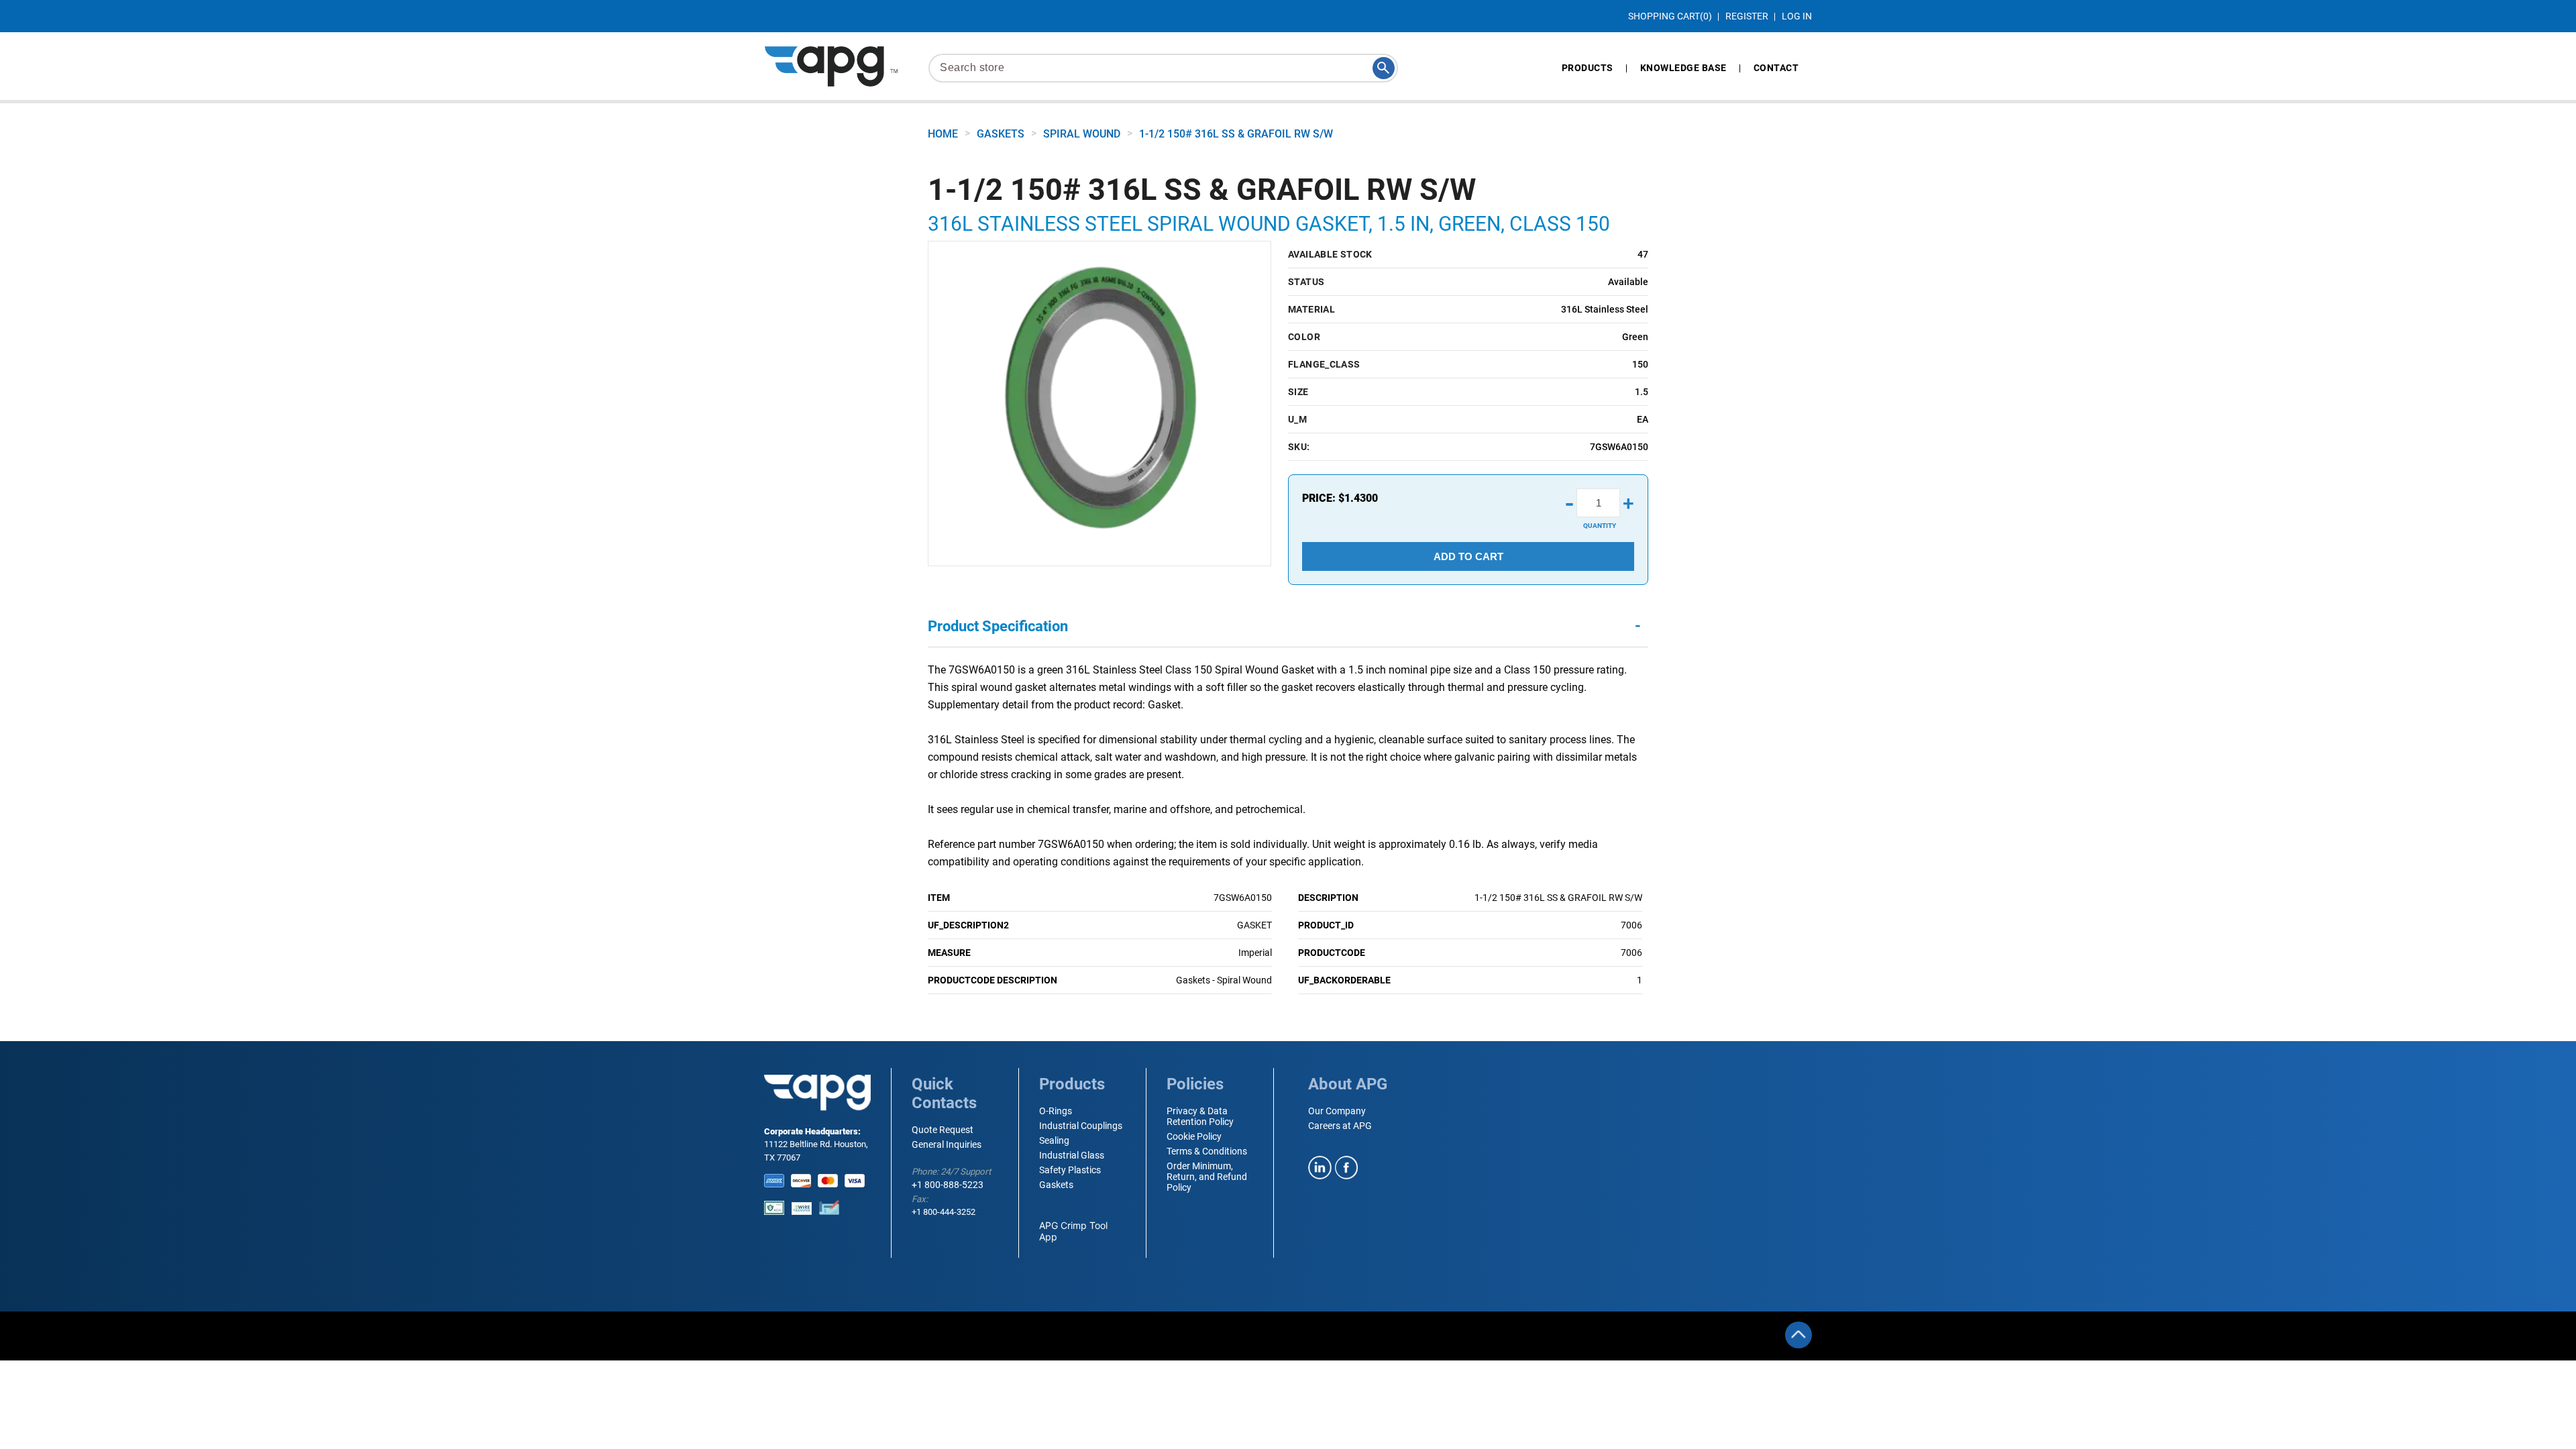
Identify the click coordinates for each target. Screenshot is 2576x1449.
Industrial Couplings (1081, 1126)
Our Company (1337, 1111)
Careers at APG (1340, 1126)
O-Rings (1056, 1111)
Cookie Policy (1194, 1136)
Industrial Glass (1072, 1155)
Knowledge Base (1683, 68)
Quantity (1600, 526)
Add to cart (1468, 556)
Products (1588, 68)
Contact (1776, 68)
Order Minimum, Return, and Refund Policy (1207, 1177)
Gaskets (1056, 1185)
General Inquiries (947, 1144)
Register (1747, 16)
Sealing (1054, 1140)
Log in (1797, 16)
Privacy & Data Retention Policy (1200, 1116)
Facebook (1347, 1168)
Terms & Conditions (1207, 1151)
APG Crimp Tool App (1073, 1231)
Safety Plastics (1070, 1170)
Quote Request (943, 1130)
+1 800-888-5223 (948, 1185)
